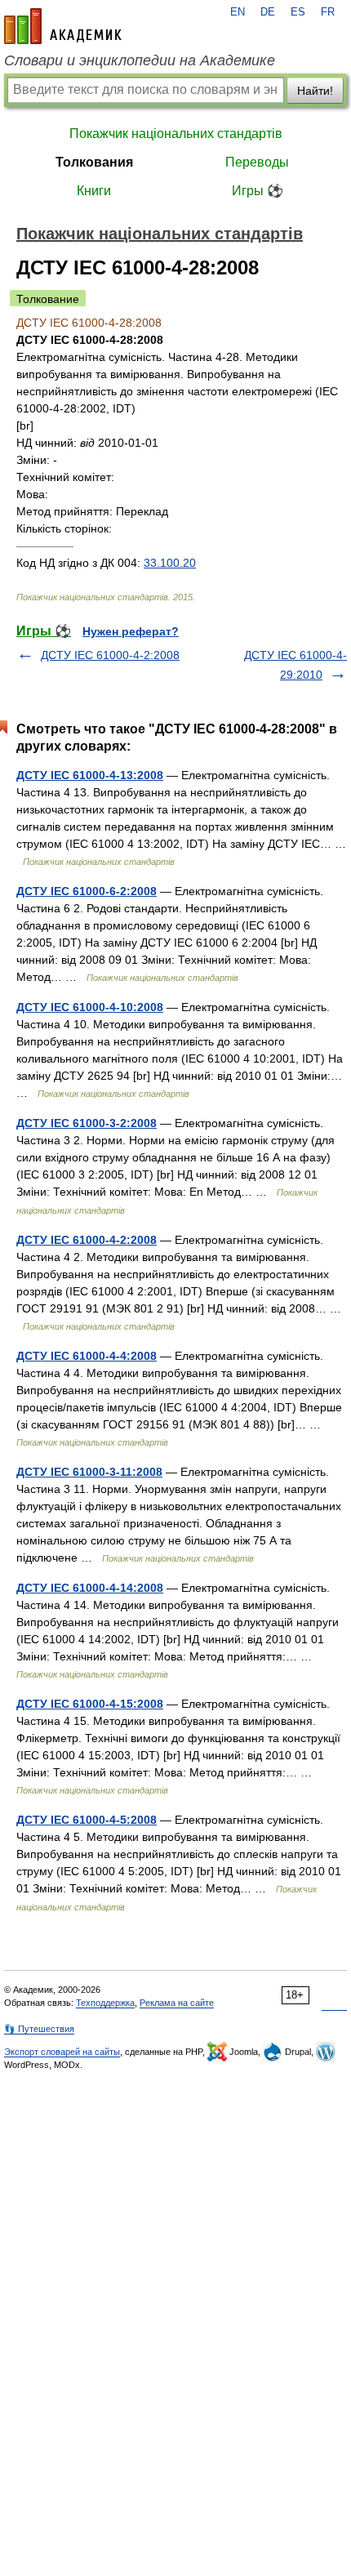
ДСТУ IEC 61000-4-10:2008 (90, 1007)
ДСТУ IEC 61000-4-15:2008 (90, 1704)
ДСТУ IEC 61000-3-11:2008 (89, 1472)
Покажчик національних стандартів (176, 134)
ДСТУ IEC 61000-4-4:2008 (87, 1356)
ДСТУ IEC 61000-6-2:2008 (87, 891)
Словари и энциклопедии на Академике (140, 60)
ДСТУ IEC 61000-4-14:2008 (90, 1588)
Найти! (315, 91)
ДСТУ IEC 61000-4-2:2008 (110, 655)
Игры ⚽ (258, 191)
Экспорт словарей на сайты (62, 2052)
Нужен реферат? (131, 631)
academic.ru (63, 26)
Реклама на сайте (177, 2003)
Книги (94, 191)
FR (328, 12)
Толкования (94, 162)
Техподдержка (105, 2003)
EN (238, 12)
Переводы (257, 162)
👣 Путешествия (39, 2029)
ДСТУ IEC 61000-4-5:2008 (87, 1820)
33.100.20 (170, 563)
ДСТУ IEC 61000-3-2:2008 (87, 1123)
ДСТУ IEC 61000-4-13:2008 (90, 775)
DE (268, 12)
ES (298, 12)
